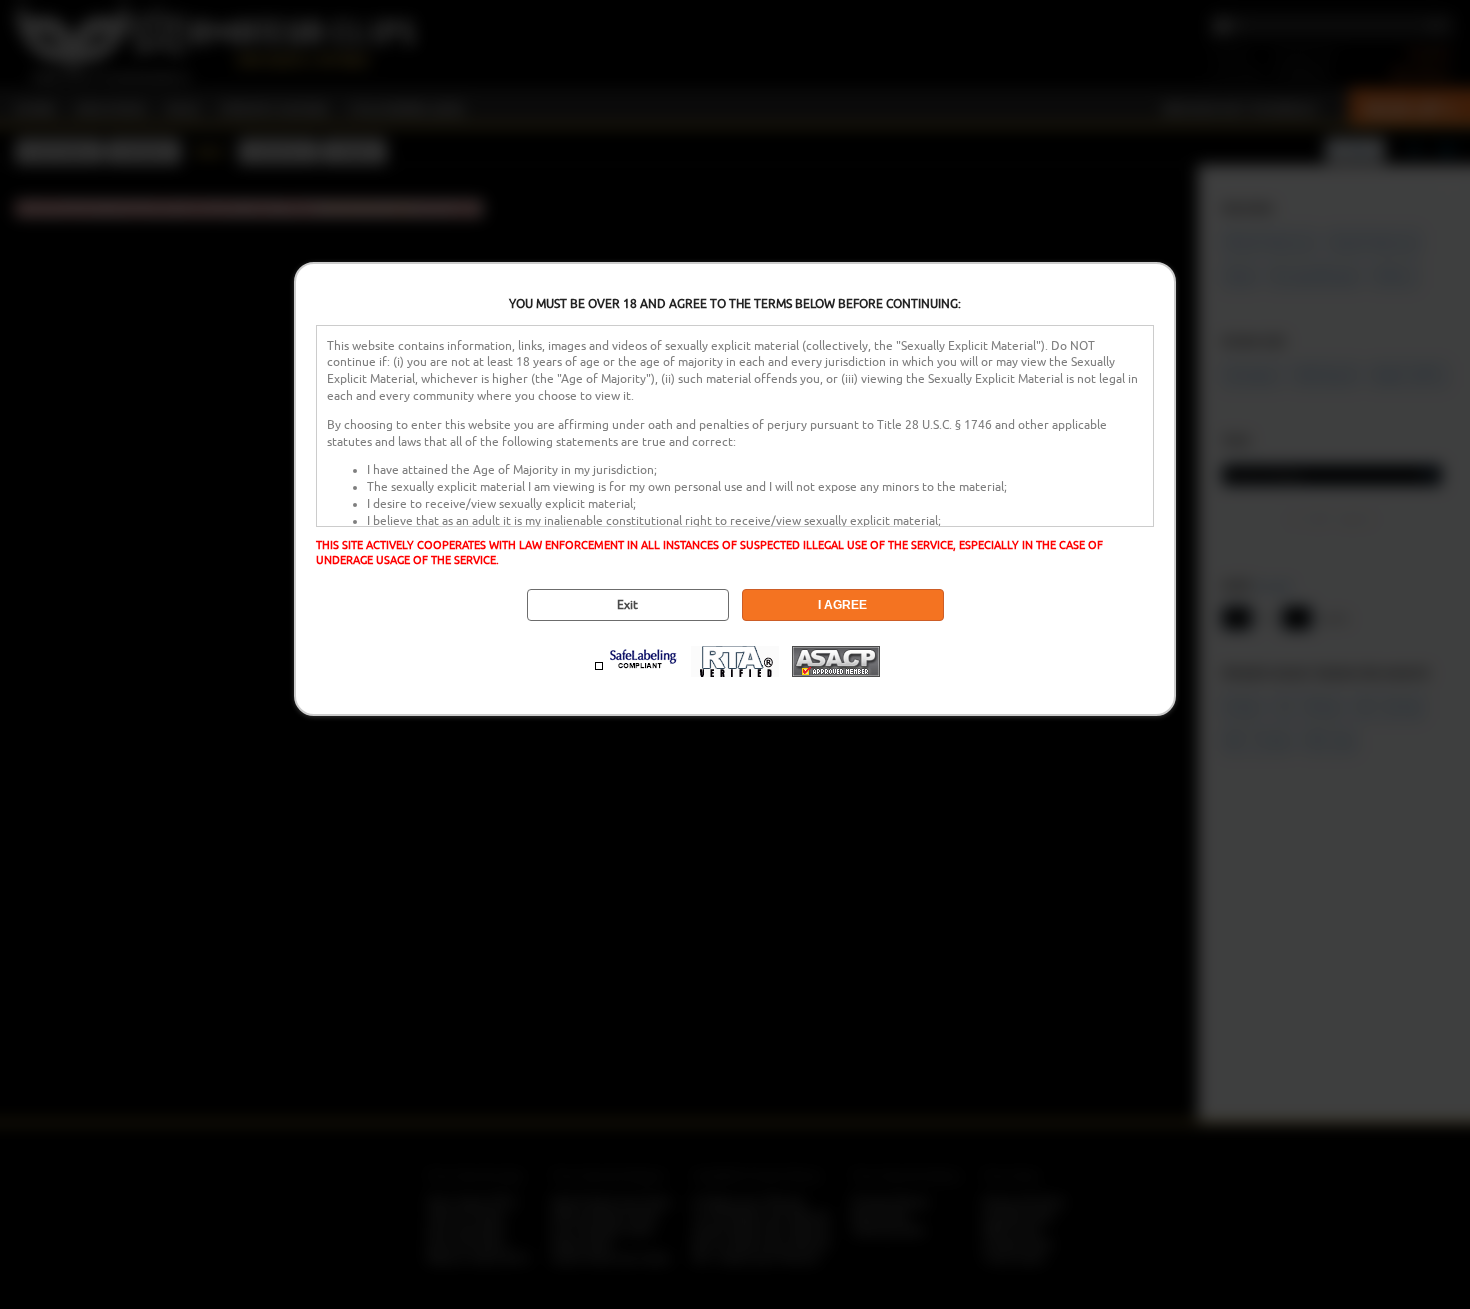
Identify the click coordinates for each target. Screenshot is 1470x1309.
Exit (627, 605)
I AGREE (842, 605)
